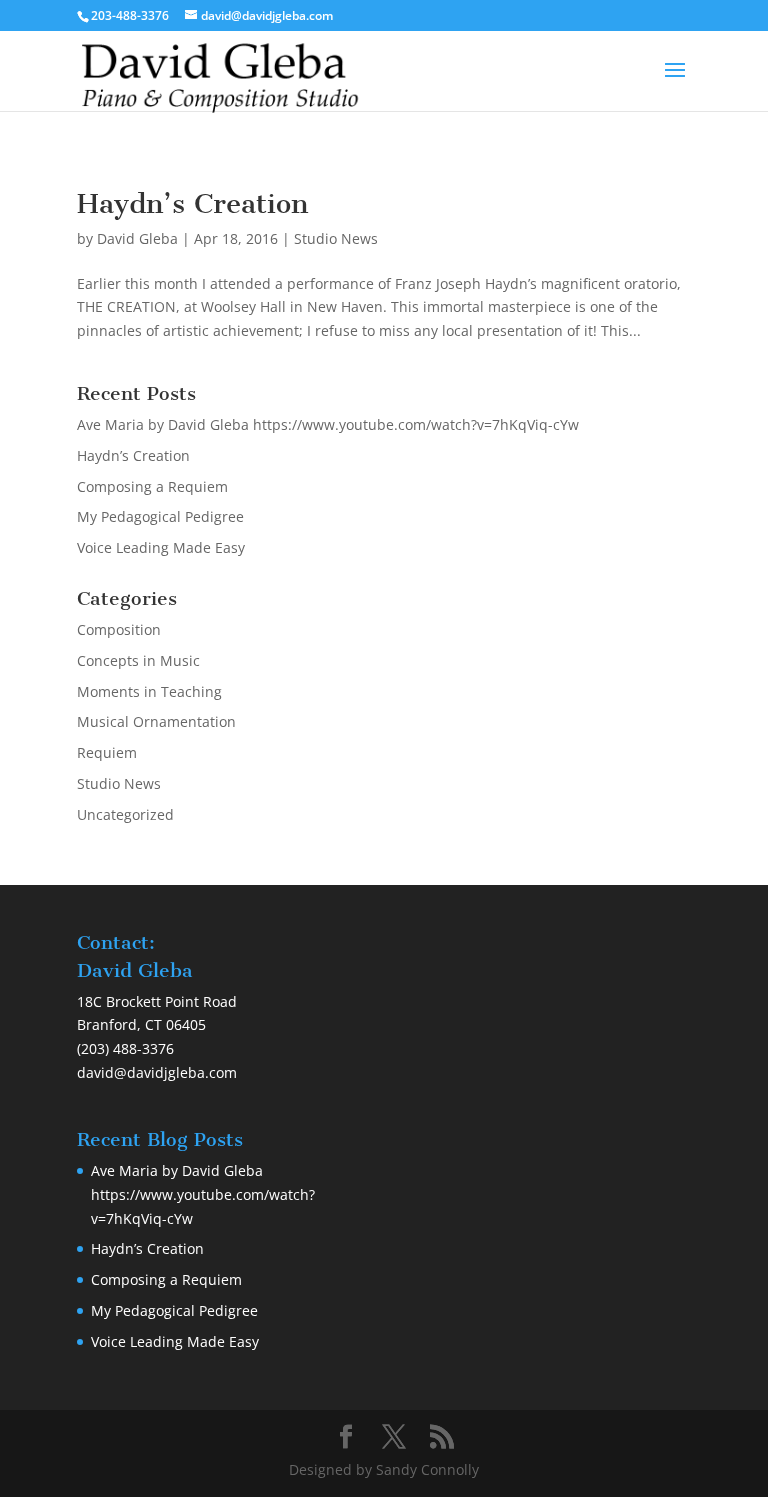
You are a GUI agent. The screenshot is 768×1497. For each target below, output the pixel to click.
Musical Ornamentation (156, 721)
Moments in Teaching (149, 691)
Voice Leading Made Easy (161, 547)
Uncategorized (125, 814)
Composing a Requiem (152, 486)
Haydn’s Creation (192, 203)
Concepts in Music (138, 660)
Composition (119, 629)
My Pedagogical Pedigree (160, 516)
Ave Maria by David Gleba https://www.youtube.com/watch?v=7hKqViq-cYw (328, 424)
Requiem (107, 752)
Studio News (336, 238)
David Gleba (137, 238)
